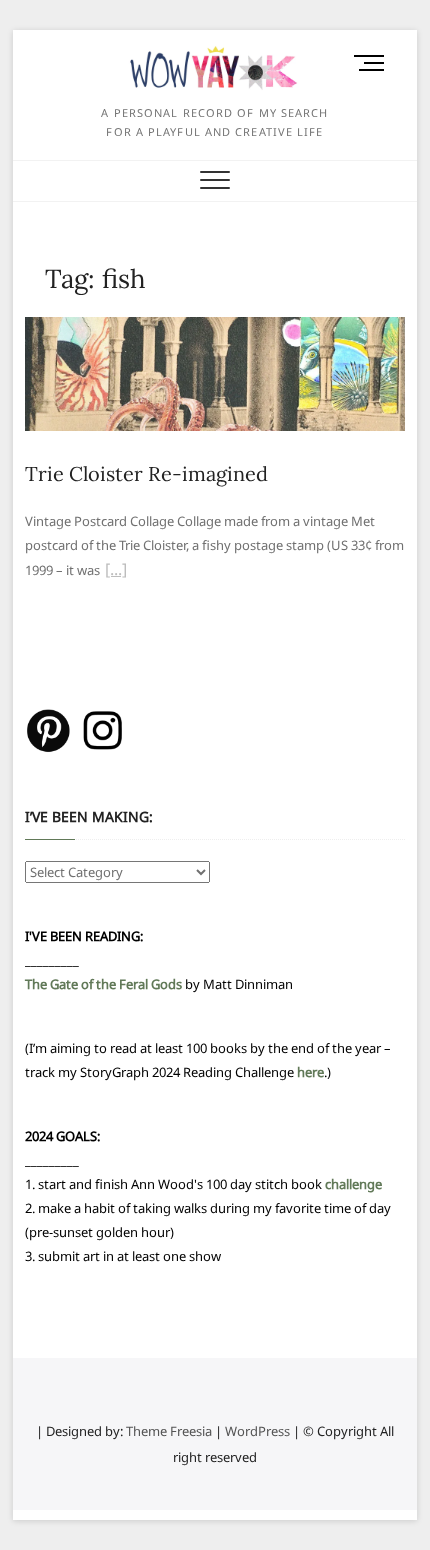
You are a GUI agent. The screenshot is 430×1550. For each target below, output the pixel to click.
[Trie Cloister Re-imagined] (215, 329)
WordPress (257, 1431)
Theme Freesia (169, 1431)
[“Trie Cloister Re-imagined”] (116, 572)
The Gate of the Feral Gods (103, 984)
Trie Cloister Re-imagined (146, 473)
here (310, 1072)
